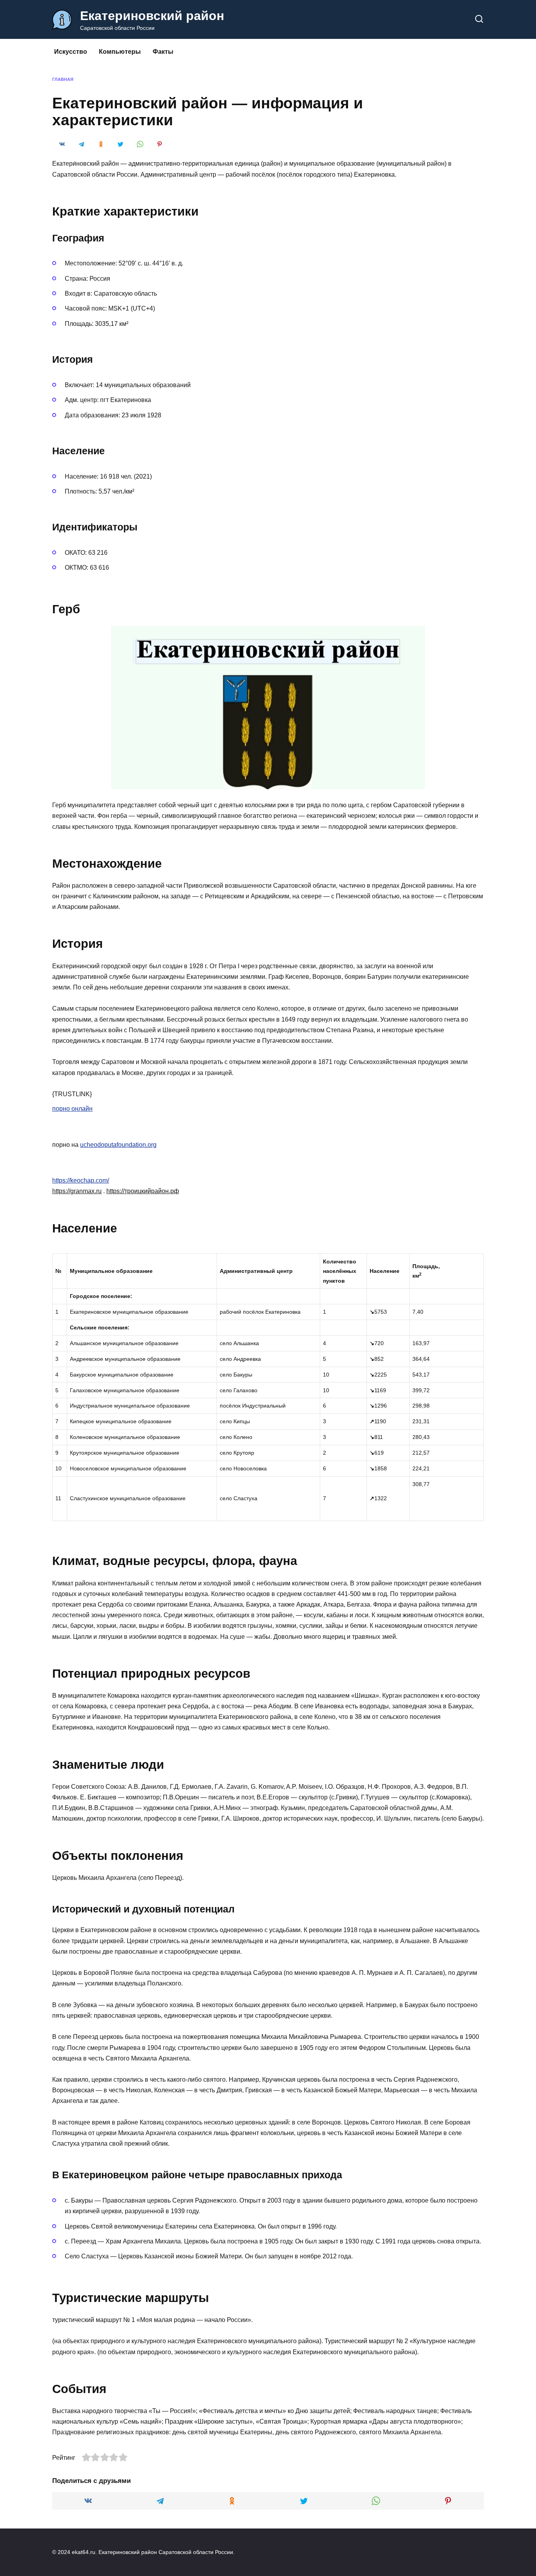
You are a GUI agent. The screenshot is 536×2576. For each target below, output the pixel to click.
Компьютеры (120, 52)
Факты (163, 52)
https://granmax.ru (77, 1191)
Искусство (71, 52)
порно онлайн (72, 1109)
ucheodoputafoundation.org (118, 1145)
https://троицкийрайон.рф (143, 1191)
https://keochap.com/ (81, 1180)
